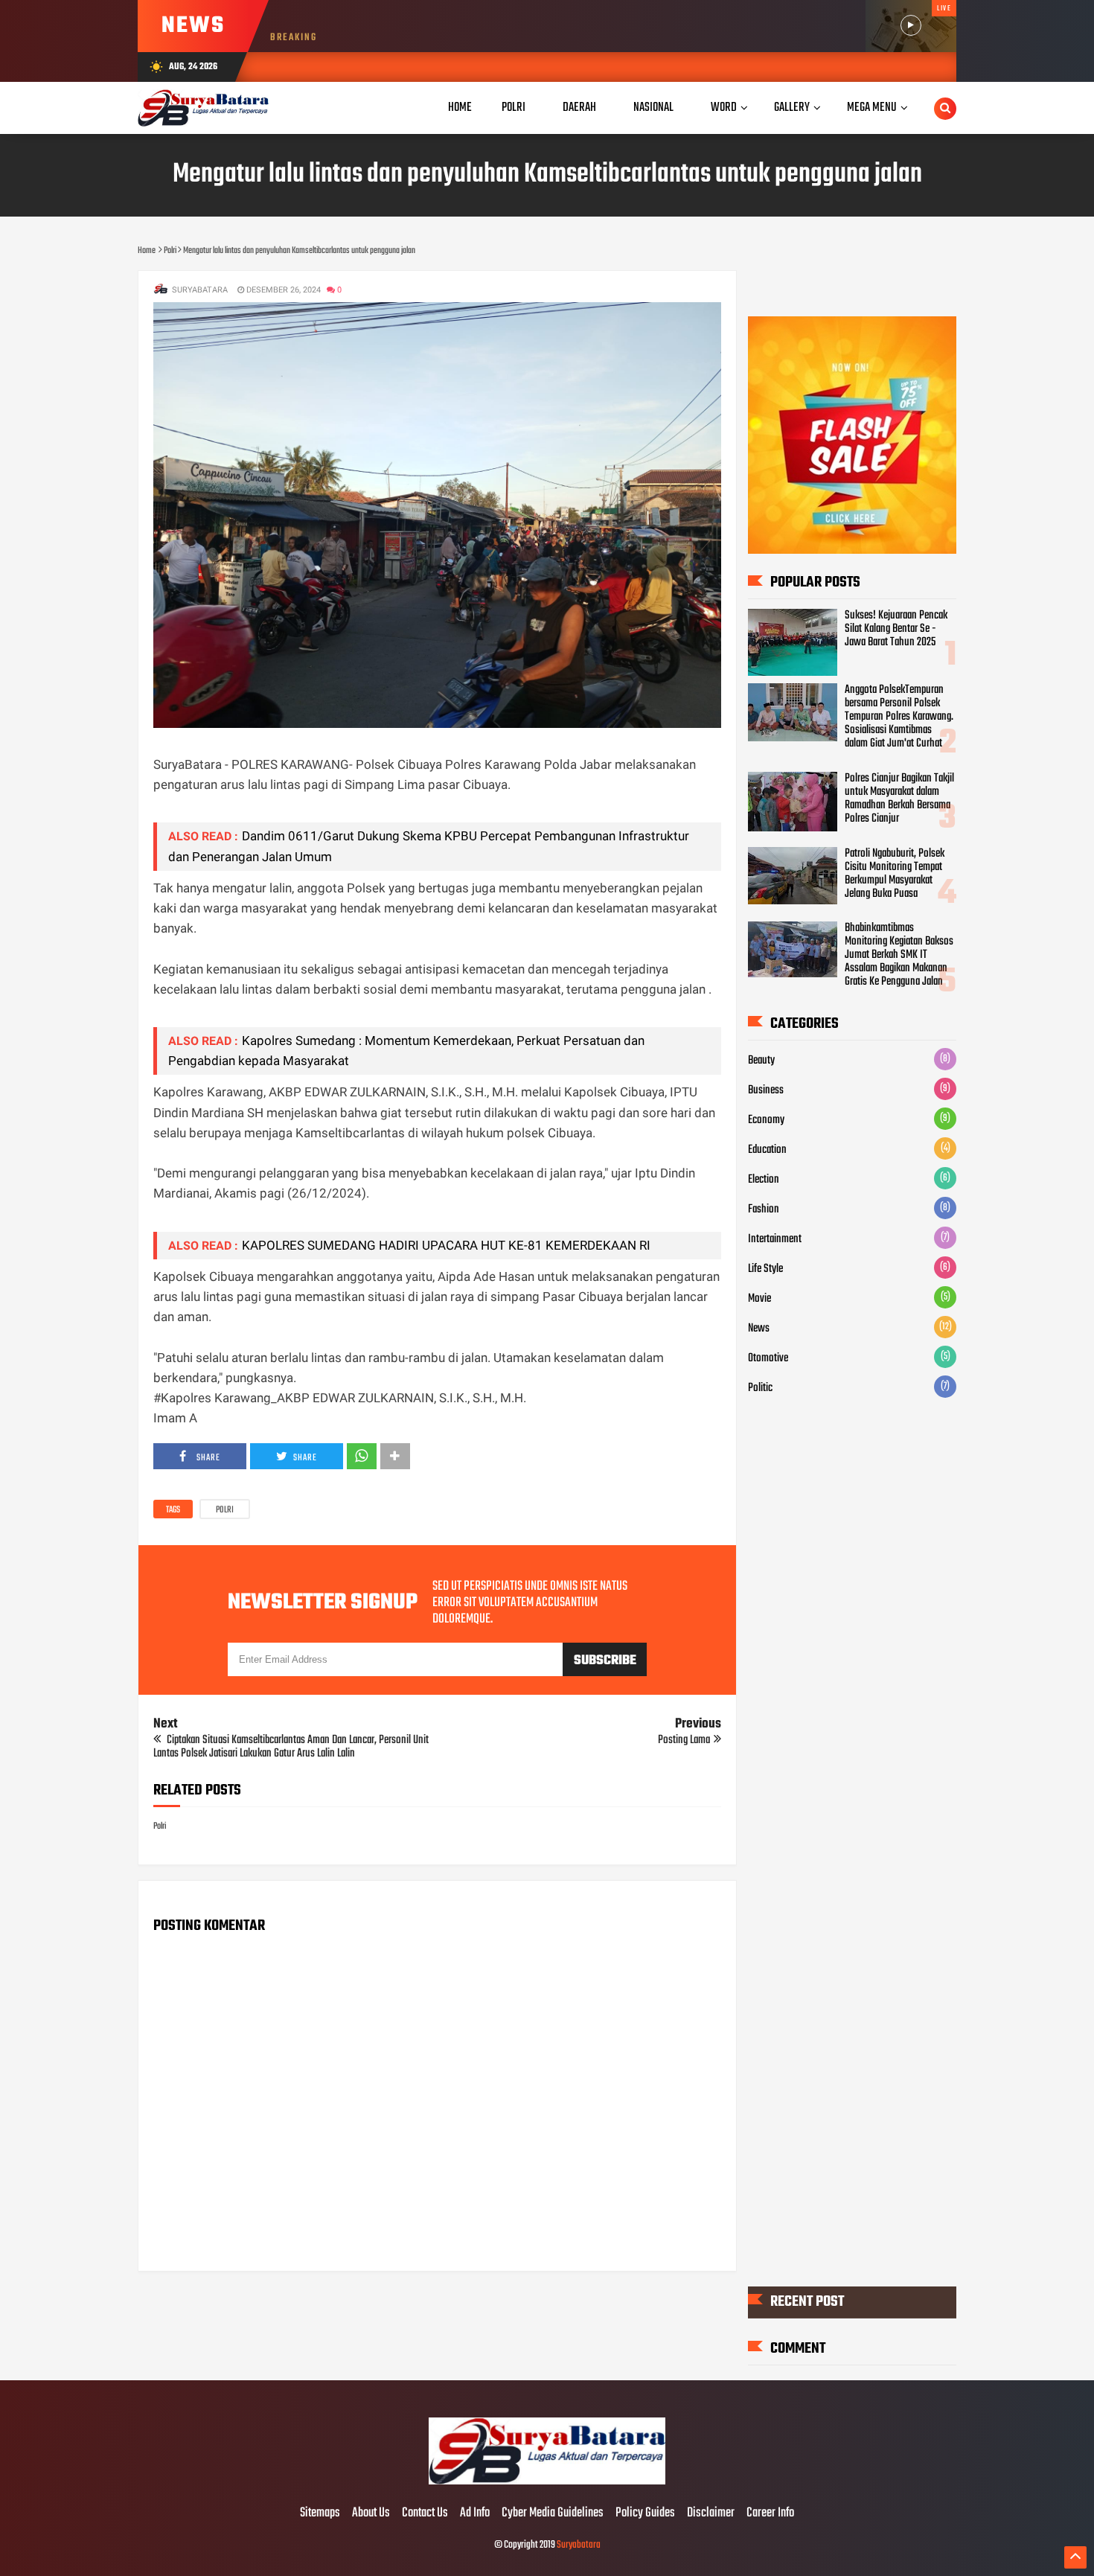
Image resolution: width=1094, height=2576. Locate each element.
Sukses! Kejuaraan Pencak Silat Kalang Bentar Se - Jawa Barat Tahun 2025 (896, 629)
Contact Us (425, 2513)
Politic (760, 1388)
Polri (225, 1510)
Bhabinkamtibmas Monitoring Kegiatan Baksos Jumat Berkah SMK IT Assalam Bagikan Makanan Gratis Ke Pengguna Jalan (899, 955)
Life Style (765, 1269)
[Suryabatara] (547, 2482)
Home (460, 108)
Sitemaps (320, 2513)
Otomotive (768, 1358)
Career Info (770, 2513)
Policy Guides (645, 2513)
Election (764, 1180)
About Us (371, 2513)
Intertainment (775, 1239)
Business (766, 1090)
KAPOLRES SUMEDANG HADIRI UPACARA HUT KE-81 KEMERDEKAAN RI (446, 1245)
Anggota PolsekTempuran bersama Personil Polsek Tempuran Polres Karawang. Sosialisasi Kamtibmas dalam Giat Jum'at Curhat (899, 717)
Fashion (764, 1209)
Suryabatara (579, 2545)
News (759, 1329)
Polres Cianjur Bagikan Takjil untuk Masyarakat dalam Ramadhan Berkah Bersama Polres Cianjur (899, 799)
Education (767, 1150)
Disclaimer (711, 2513)
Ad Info (475, 2513)
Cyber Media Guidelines (553, 2513)
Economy (766, 1120)
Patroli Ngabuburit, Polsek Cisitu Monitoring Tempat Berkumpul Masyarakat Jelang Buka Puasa (895, 874)
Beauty (761, 1061)
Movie (759, 1299)
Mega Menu (872, 108)
